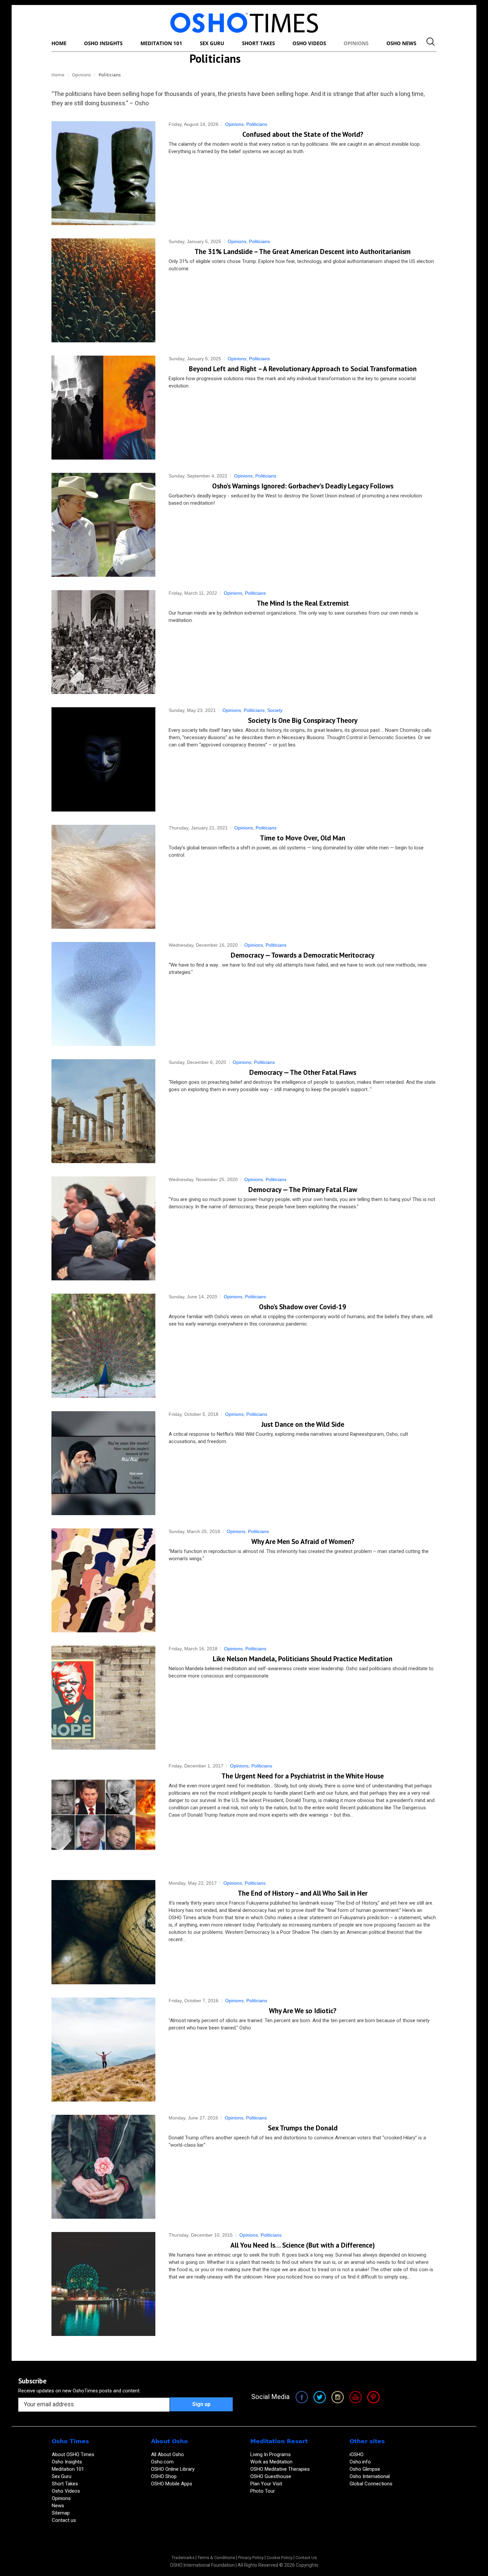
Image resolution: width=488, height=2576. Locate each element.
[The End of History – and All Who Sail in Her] (103, 1932)
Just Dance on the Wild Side (303, 1424)
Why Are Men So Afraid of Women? (303, 1542)
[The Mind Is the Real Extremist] (103, 642)
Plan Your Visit (267, 2484)
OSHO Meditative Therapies (280, 2469)
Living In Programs (271, 2454)
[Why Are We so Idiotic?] (103, 2050)
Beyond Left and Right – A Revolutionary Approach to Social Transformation (303, 369)
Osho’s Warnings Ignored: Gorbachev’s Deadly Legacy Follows (303, 486)
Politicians (257, 124)
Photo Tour (263, 2491)
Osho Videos (67, 2491)
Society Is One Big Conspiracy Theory (303, 720)
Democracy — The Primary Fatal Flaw (303, 1190)
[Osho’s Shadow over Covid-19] (103, 1346)
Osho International (370, 2476)
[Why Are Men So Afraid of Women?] (103, 1580)
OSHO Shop (164, 2476)
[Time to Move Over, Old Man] (103, 877)
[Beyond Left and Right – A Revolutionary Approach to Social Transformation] (103, 408)
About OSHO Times (73, 2454)
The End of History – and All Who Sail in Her (303, 1893)
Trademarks (183, 2558)
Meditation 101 (68, 2469)
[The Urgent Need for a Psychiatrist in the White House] (103, 1815)
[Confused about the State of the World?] (103, 173)
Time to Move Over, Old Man (303, 838)
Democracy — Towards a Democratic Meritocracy (303, 955)
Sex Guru (62, 2476)
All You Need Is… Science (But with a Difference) (303, 2245)
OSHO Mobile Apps (172, 2484)
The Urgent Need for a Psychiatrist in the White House (303, 1776)
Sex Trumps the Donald (303, 2128)
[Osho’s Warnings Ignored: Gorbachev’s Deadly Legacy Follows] (103, 525)
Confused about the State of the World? (303, 134)
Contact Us (306, 2558)
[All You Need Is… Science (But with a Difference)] (103, 2284)
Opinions (81, 75)
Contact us (64, 2520)
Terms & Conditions (216, 2558)
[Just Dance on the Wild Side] (103, 1463)
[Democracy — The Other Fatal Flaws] (103, 1111)
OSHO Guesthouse (271, 2476)
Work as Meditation (271, 2462)
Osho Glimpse (365, 2469)
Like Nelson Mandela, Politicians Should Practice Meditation (303, 1659)
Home (58, 75)
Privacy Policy (251, 2558)
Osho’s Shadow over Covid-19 (303, 1307)
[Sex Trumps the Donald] (103, 2167)
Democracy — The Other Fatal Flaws (303, 1072)
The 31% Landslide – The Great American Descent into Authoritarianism (303, 252)
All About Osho (167, 2454)
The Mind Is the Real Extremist (303, 603)
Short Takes (66, 2484)
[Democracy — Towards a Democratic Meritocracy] (103, 994)
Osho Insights (68, 2462)
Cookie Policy (280, 2558)
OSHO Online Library (173, 2469)
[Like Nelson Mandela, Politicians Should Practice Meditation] (103, 1698)
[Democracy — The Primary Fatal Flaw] (103, 1228)
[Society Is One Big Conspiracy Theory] (103, 759)
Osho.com (162, 2462)
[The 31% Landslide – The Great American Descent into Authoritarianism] (103, 290)
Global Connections (371, 2484)
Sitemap (61, 2513)
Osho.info (360, 2462)
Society (275, 710)
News (58, 2506)
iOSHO (357, 2454)
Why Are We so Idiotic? (303, 2011)
